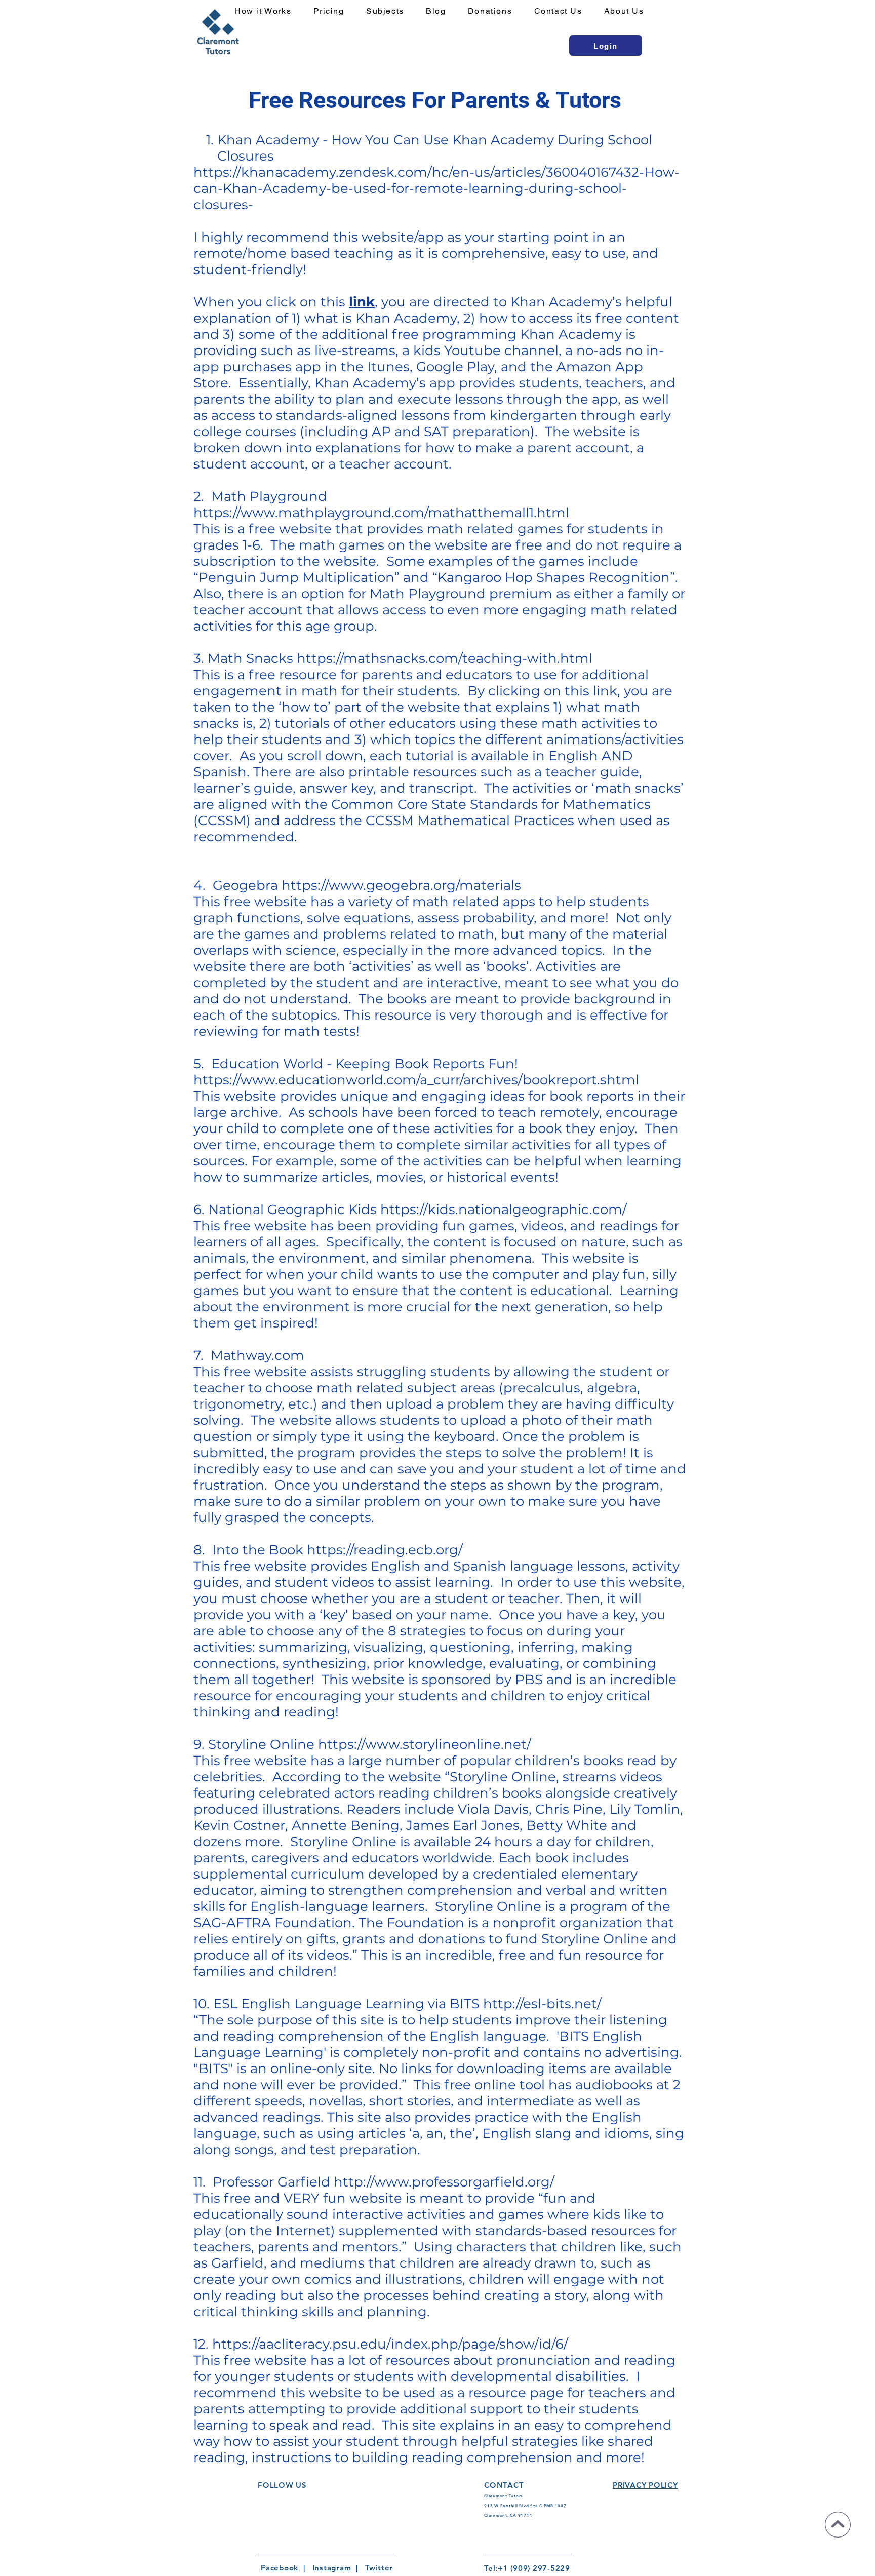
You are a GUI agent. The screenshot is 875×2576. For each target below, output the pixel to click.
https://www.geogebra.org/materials (401, 885)
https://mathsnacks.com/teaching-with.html (445, 658)
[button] (391, 11)
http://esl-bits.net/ (542, 2004)
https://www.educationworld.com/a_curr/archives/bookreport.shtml (416, 1080)
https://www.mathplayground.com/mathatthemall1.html (381, 513)
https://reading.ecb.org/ (385, 1550)
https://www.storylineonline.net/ (425, 1744)
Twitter (379, 2568)
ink (364, 302)
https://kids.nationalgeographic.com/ (504, 1209)
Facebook (280, 2568)
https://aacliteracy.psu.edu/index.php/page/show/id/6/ (390, 2344)
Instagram (332, 2568)
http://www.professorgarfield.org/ (444, 2182)
